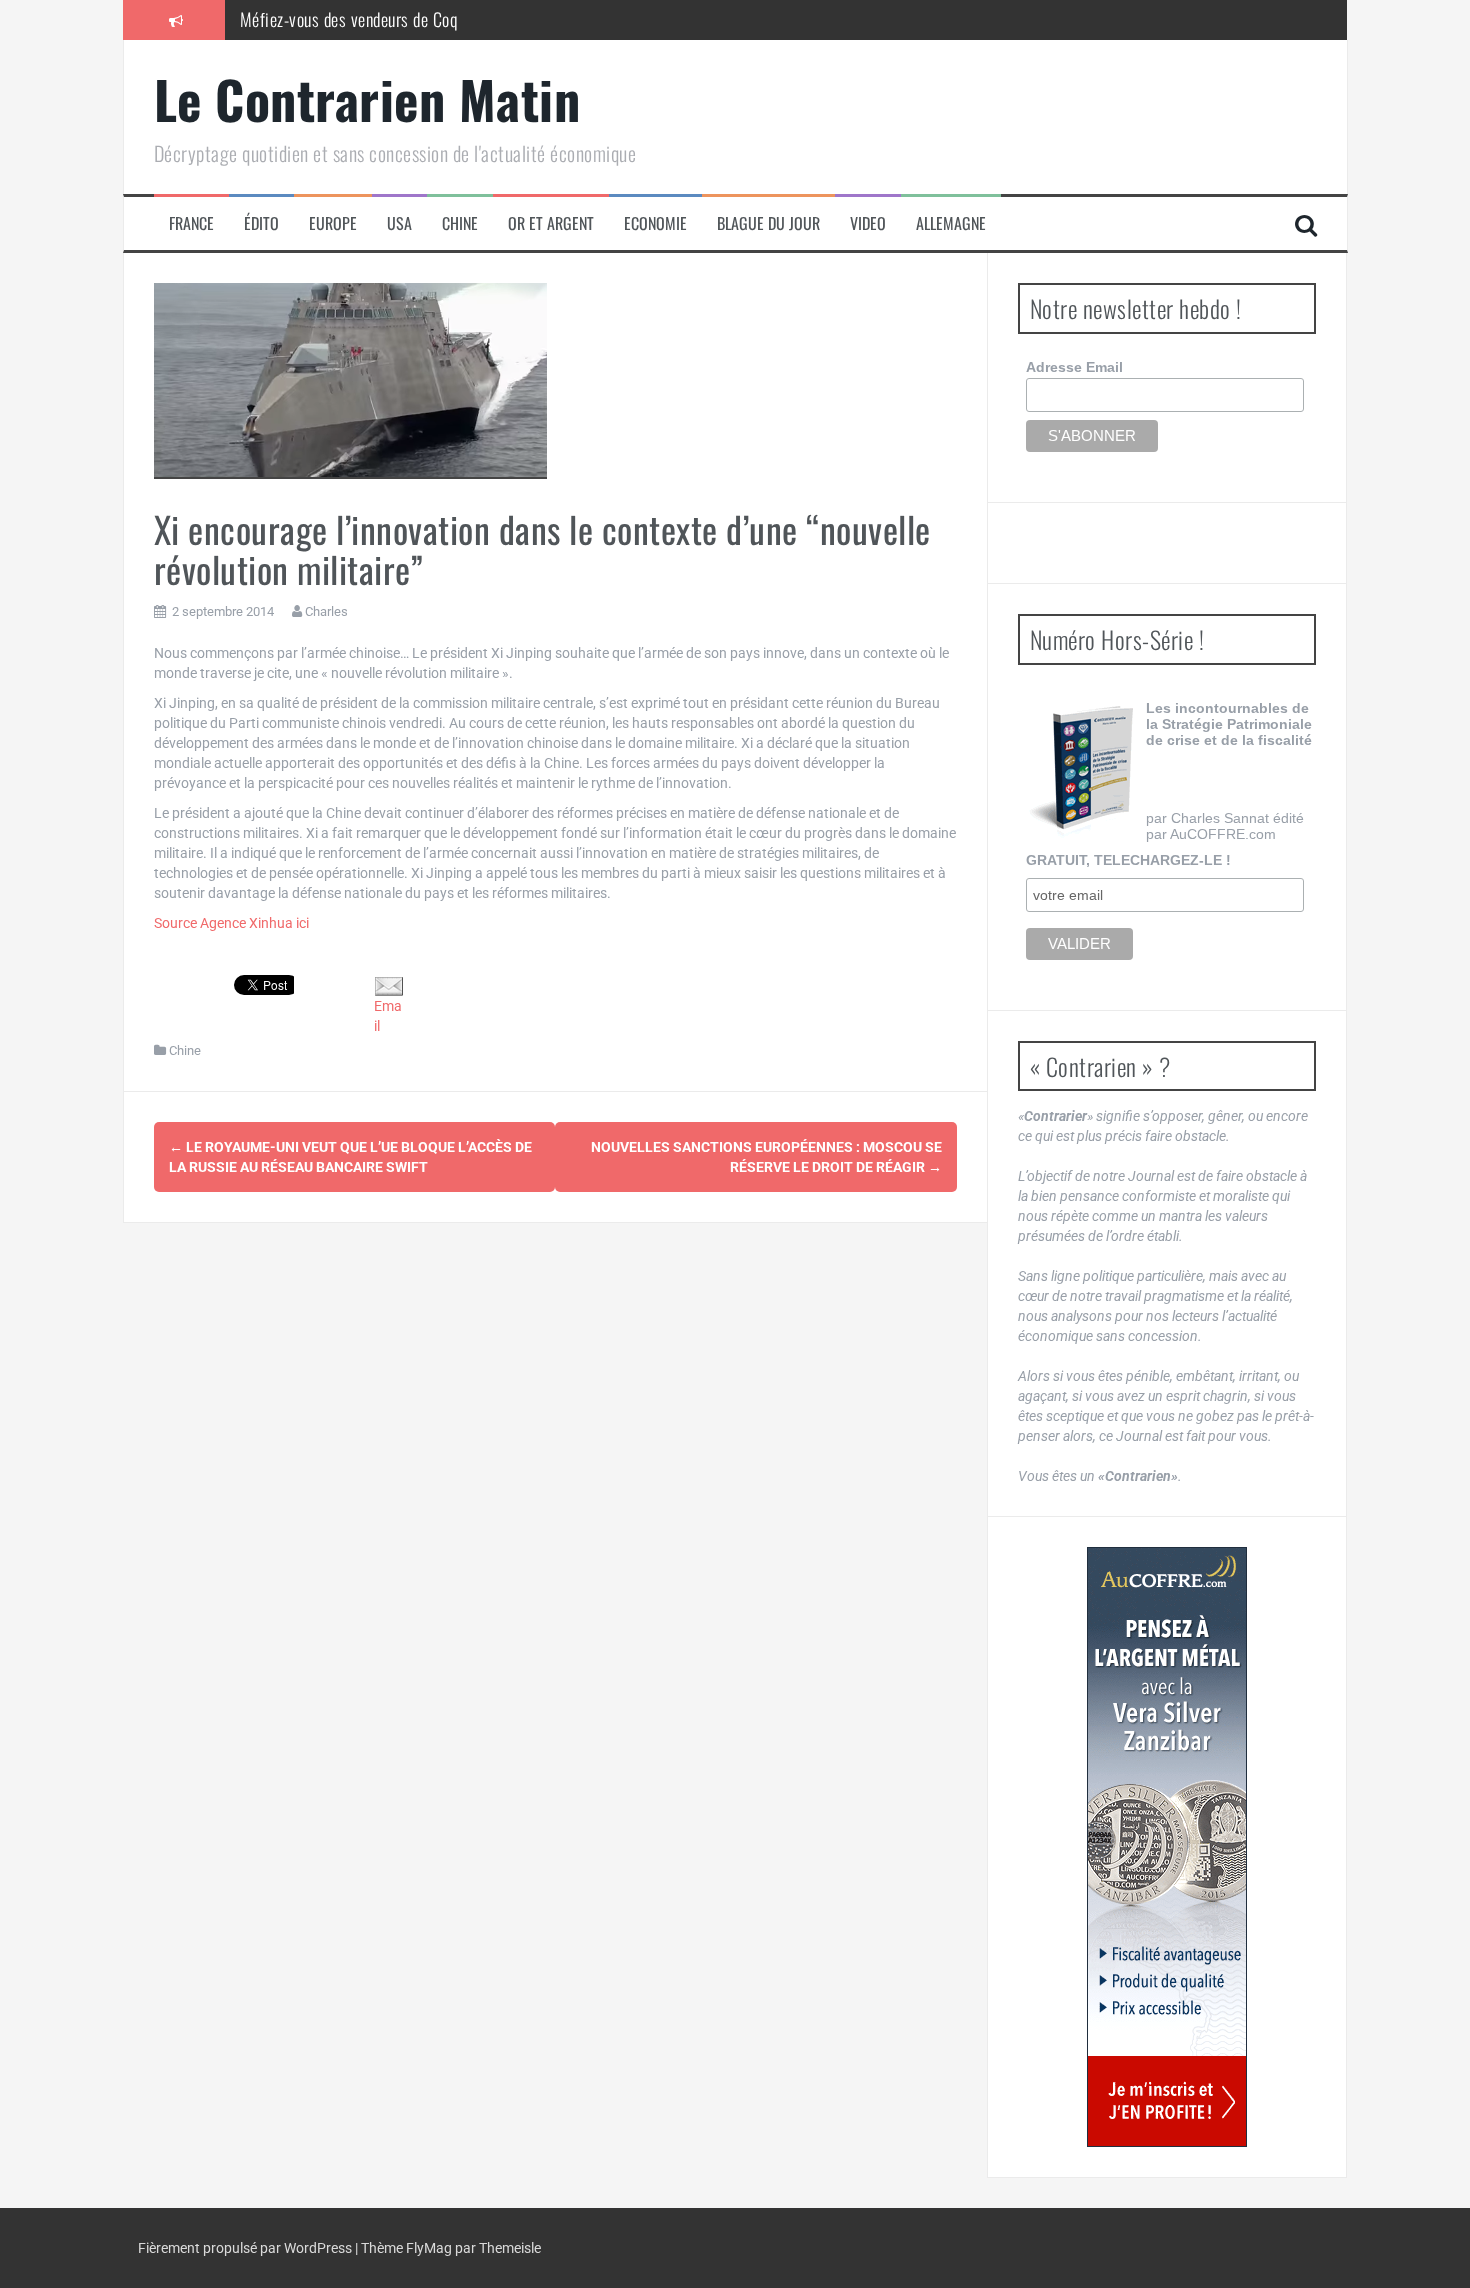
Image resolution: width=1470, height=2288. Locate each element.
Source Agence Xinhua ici (231, 923)
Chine (460, 223)
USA (399, 223)
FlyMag (429, 2248)
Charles (326, 611)
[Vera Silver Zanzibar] (1167, 1847)
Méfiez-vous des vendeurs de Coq (349, 19)
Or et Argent (551, 223)
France (191, 223)
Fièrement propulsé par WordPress (246, 2248)
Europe (333, 223)
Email (388, 1016)
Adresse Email (1074, 367)
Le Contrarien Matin (367, 98)
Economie (655, 223)
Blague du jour (768, 223)
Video (868, 223)
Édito (261, 223)
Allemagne (951, 223)
